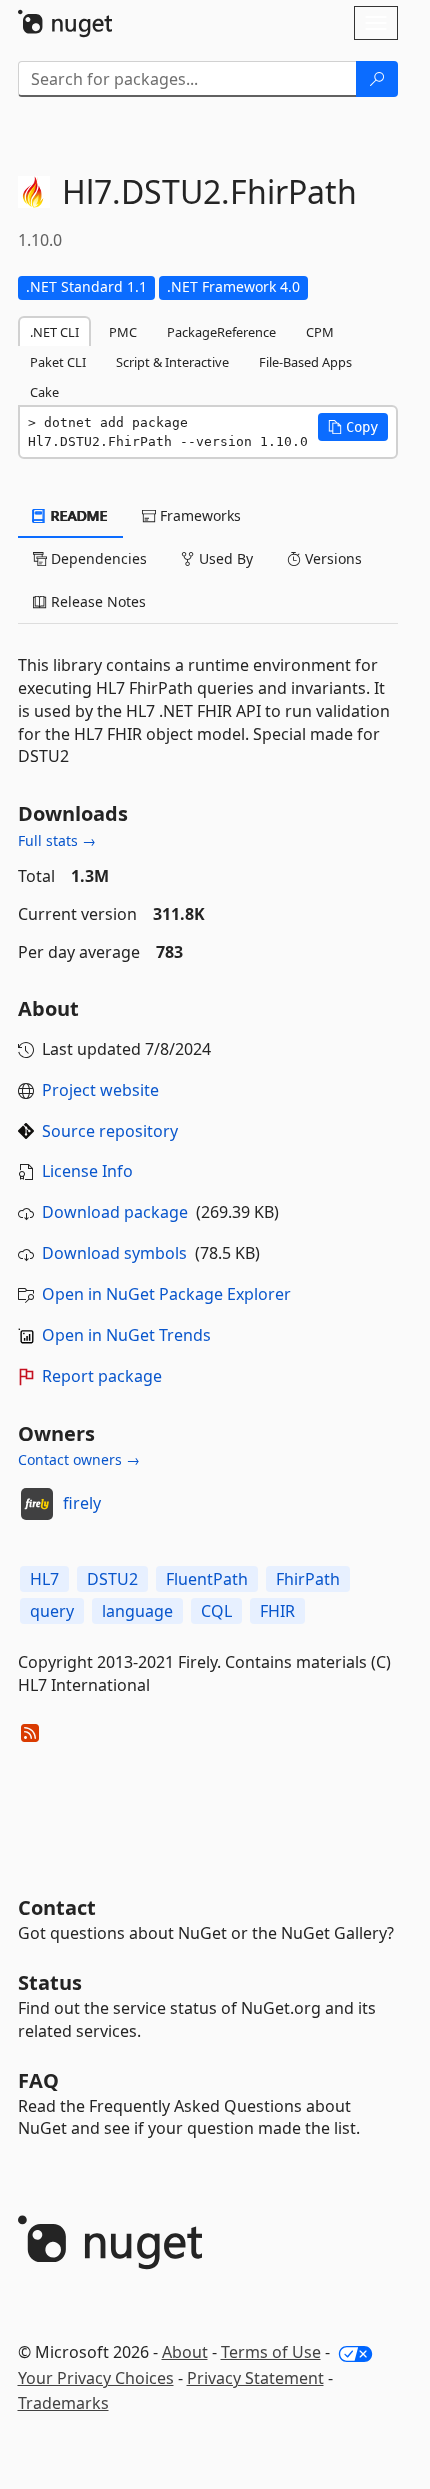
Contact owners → (79, 1459)
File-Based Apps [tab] (305, 362)
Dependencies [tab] (97, 558)
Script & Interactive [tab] (172, 362)
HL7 (44, 1579)
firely (82, 1503)
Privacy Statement (255, 2378)
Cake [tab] (44, 392)
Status (50, 1982)
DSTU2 (112, 1579)
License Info (87, 1171)
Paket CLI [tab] (58, 362)
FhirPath (308, 1579)
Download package (115, 1212)
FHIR (277, 1611)
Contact (57, 1907)
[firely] (37, 1504)
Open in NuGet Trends (126, 1335)
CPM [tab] (320, 332)
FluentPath (207, 1579)
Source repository (110, 1131)
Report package (102, 1376)
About (185, 2352)
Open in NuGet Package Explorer (166, 1294)
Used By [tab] (224, 558)
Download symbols (114, 1253)
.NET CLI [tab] (54, 332)
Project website (100, 1090)
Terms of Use (271, 2352)
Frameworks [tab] (198, 515)
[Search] (377, 79)
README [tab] (77, 515)
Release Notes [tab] (96, 601)
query (52, 1611)
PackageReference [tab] (221, 332)
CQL (216, 1611)
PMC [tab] (123, 332)
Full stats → (57, 840)
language (137, 1611)
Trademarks (63, 2403)
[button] (353, 427)
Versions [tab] (331, 558)
